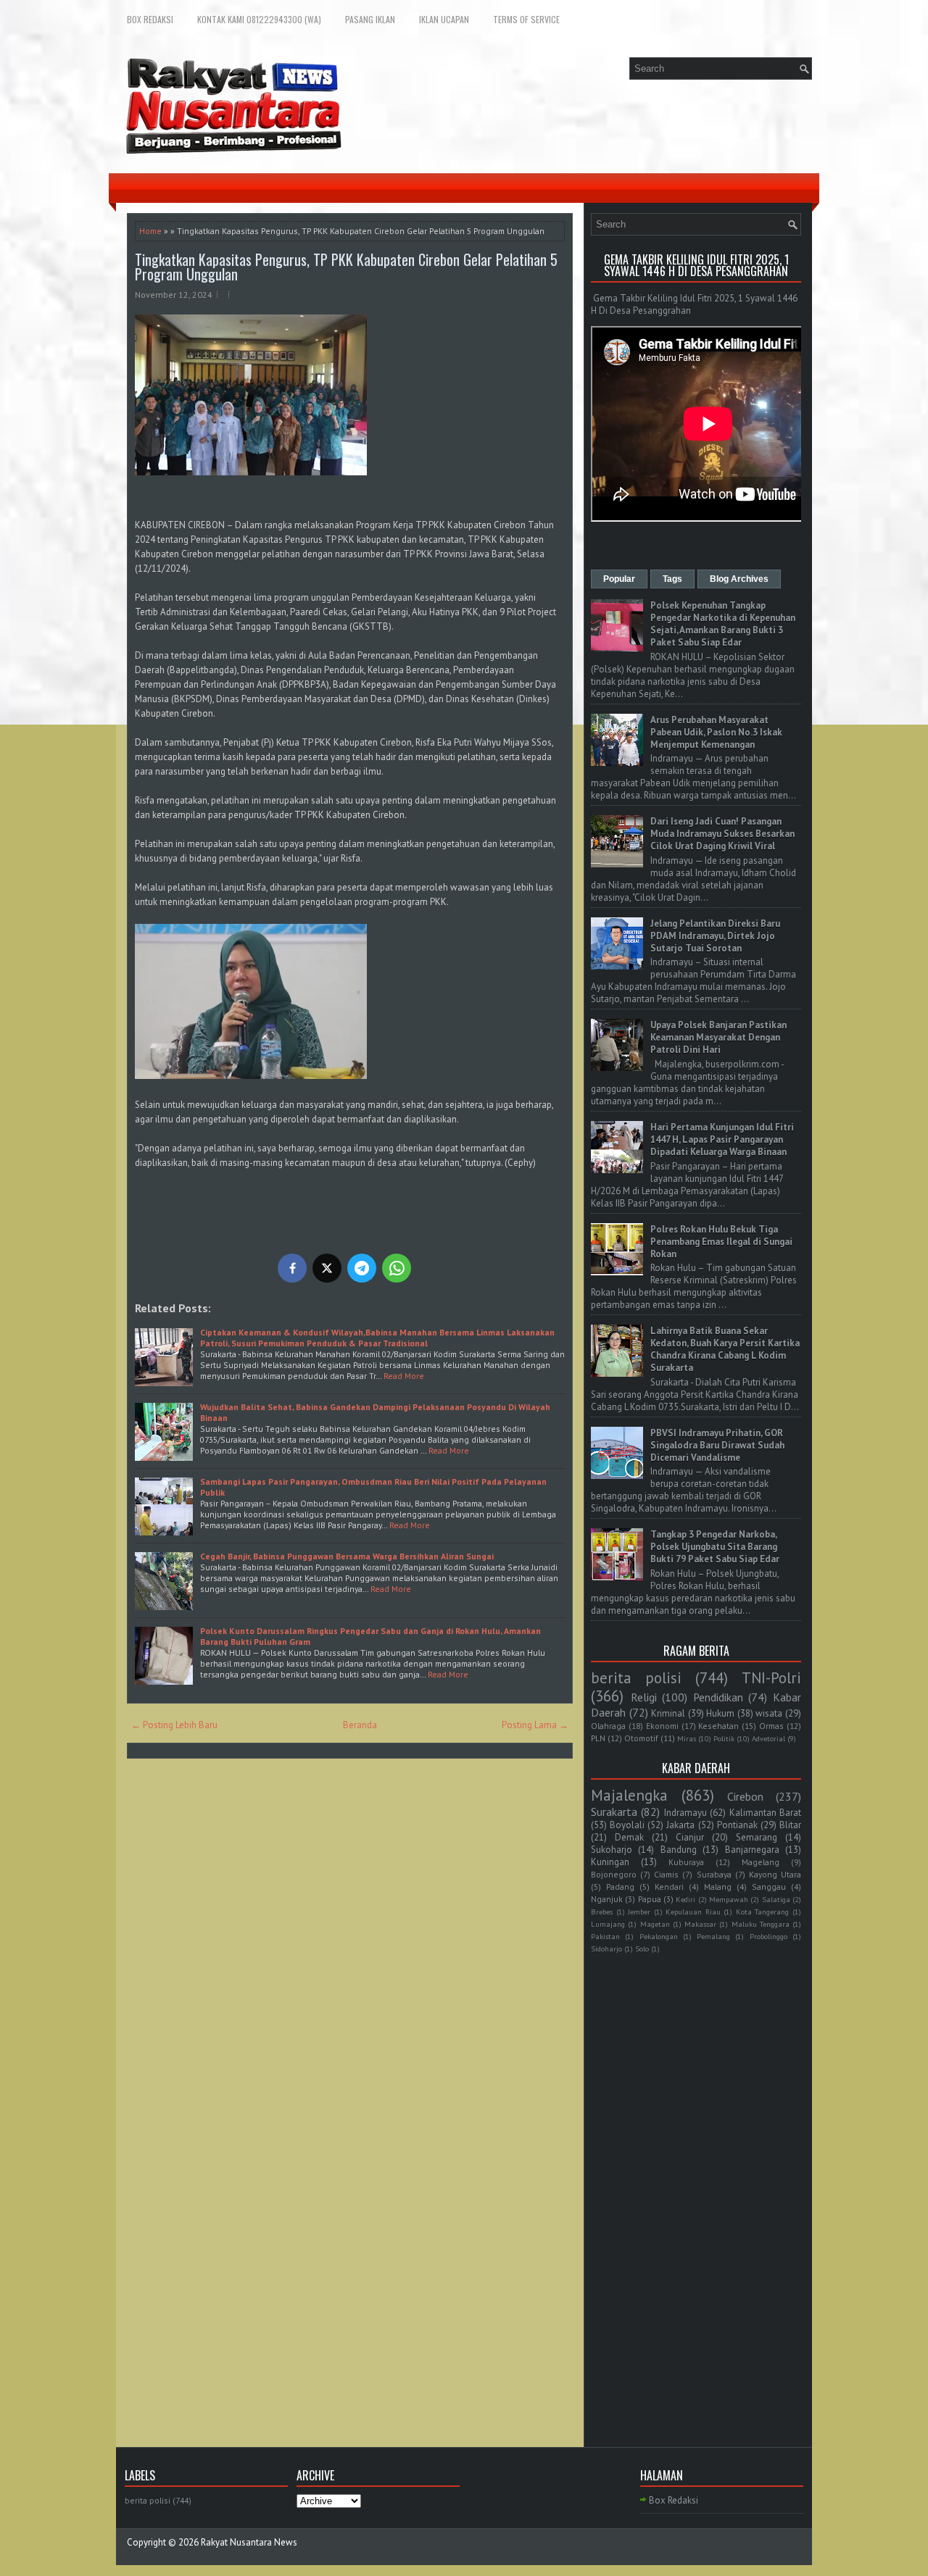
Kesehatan (718, 1726)
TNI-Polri (771, 1678)
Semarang (757, 1837)
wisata (769, 1713)
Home (150, 231)
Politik (724, 1738)
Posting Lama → (535, 1725)
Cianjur (690, 1837)
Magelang (761, 1862)
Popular (619, 579)
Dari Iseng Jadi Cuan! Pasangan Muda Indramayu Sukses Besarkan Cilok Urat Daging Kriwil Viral (722, 834)
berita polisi (636, 1678)
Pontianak (737, 1825)
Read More (404, 1376)
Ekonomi (662, 1726)
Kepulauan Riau (693, 1912)
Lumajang (608, 1924)
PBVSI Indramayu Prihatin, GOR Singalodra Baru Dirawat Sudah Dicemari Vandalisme (717, 1445)
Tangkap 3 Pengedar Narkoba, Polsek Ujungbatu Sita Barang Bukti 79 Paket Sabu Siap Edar (715, 1547)
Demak (629, 1837)
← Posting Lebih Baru (174, 1725)
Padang (620, 1887)
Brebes (602, 1912)
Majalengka (629, 1795)
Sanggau (769, 1887)
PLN (598, 1738)
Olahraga (608, 1726)
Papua (650, 1899)
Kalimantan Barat (765, 1813)
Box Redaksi (150, 19)
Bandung (679, 1850)
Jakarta (680, 1825)
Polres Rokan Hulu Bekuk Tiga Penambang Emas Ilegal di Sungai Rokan (721, 1242)
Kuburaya (686, 1862)
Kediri (685, 1899)
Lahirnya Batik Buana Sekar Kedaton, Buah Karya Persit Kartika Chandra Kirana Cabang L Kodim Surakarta (725, 1349)
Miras (687, 1738)
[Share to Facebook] (292, 1268)
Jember (639, 1912)
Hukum (720, 1713)
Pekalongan (659, 1936)
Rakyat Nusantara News (249, 2542)
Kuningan (610, 1862)
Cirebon (745, 1796)
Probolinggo (768, 1936)
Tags (672, 579)
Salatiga (776, 1899)
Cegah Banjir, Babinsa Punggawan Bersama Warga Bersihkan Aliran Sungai (347, 1556)
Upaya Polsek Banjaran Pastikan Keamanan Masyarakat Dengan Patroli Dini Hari (718, 1037)
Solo (642, 1948)
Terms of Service (526, 19)
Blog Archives (739, 579)
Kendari (669, 1887)
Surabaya (714, 1874)
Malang (718, 1887)
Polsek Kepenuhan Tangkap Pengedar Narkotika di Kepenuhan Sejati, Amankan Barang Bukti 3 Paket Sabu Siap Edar (723, 624)
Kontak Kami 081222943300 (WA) (259, 19)
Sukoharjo (612, 1850)
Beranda (360, 1725)
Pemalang (713, 1936)
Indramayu (685, 1813)
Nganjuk (607, 1899)
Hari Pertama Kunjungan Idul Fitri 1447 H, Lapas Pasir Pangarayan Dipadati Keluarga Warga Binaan (722, 1139)
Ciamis (666, 1874)
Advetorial (768, 1738)
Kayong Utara (775, 1874)
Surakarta (614, 1812)
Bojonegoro (614, 1874)
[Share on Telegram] (362, 1268)
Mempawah (729, 1899)
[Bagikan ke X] (327, 1268)
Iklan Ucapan (444, 19)
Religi (644, 1697)
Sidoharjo (606, 1948)
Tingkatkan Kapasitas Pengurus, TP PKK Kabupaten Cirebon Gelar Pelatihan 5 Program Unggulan (346, 267)
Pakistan (605, 1936)
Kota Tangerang (763, 1912)
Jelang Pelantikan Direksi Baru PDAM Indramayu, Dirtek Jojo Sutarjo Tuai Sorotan (715, 936)
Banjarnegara (752, 1850)
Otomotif (641, 1738)
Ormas (771, 1726)
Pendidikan (718, 1697)
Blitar (790, 1825)
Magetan (655, 1924)
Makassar (700, 1924)
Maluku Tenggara (761, 1924)
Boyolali (627, 1825)
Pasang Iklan (370, 19)
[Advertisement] (696, 2183)
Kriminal (668, 1713)
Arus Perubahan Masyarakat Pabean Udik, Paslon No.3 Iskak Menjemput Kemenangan (716, 732)
